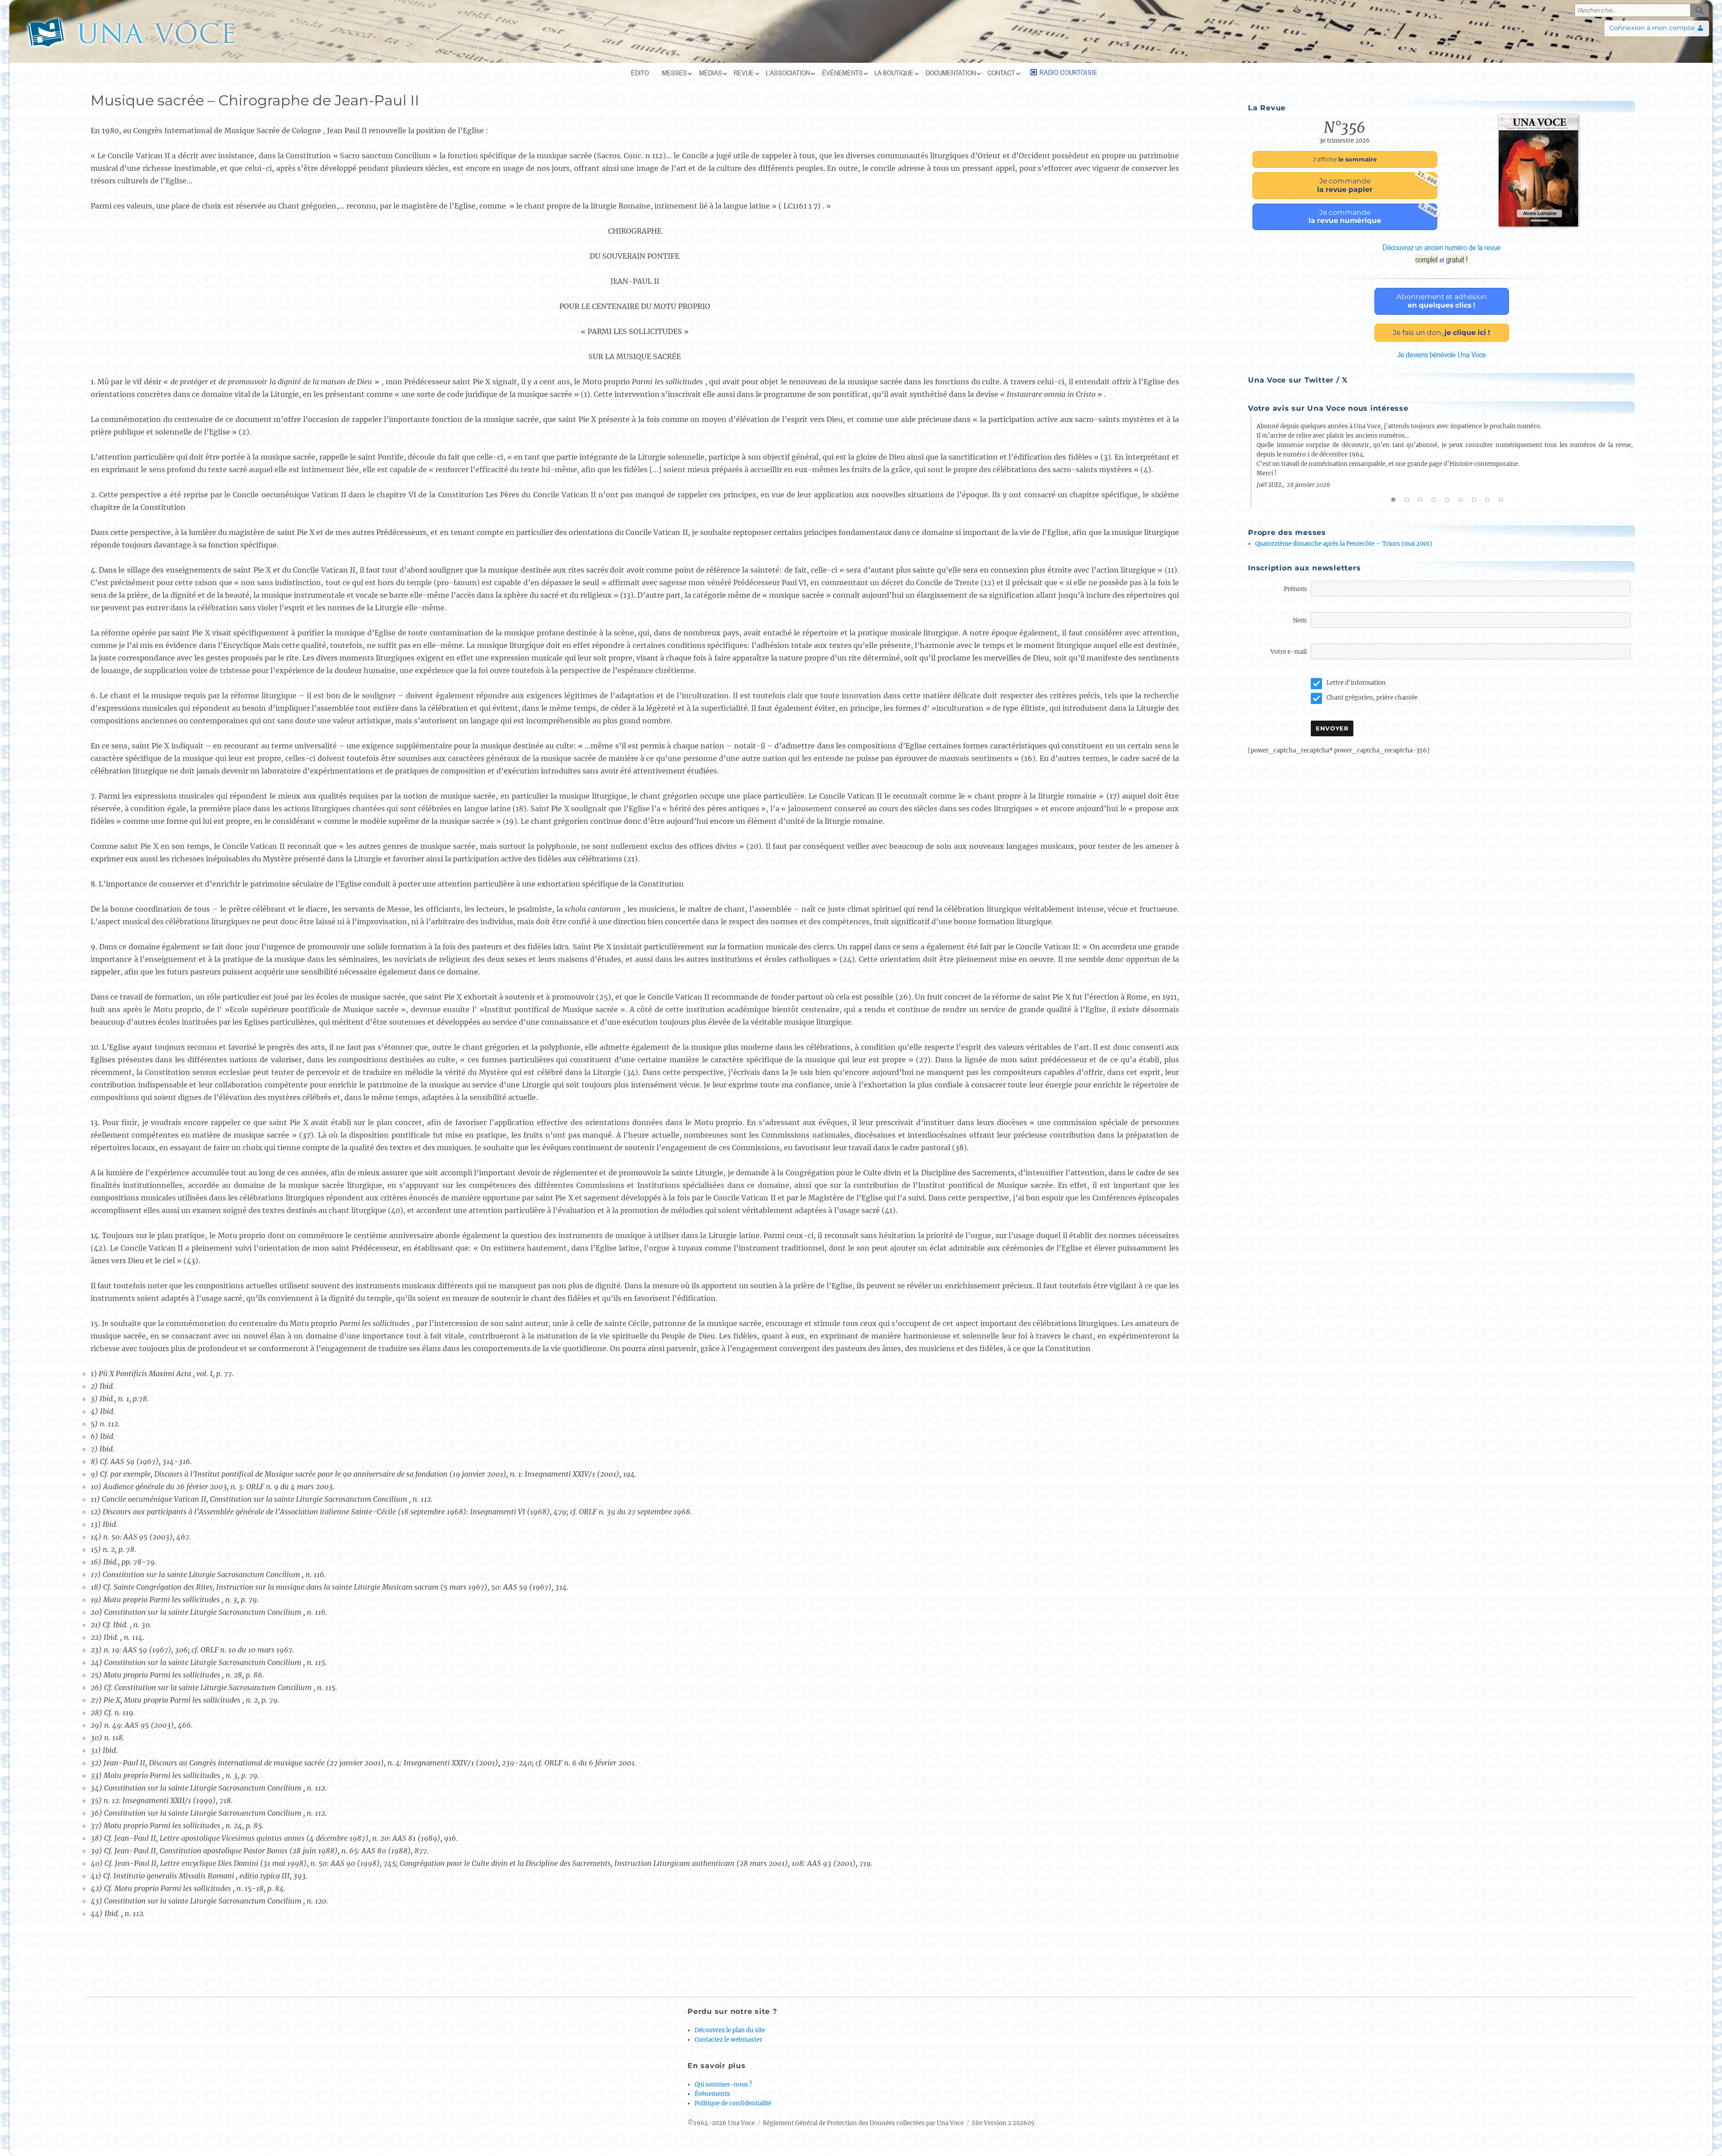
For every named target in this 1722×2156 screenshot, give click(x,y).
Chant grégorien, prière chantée (1372, 698)
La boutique (894, 73)
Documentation (951, 73)
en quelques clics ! (1442, 301)
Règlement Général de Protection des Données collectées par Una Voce (863, 2123)
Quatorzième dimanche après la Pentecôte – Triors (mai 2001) (1344, 544)
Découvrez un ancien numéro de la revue (1442, 253)
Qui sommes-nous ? (723, 2084)
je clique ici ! (1442, 333)
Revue (744, 73)
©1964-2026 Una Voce (721, 2123)
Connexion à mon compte (1652, 28)
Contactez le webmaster (728, 2040)
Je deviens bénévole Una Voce (1442, 354)
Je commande (1377, 183)
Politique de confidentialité (733, 2103)
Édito (640, 73)
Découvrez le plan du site (730, 2030)
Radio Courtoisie (1068, 72)
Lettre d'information (1356, 683)
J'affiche (1345, 159)
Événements (842, 73)
